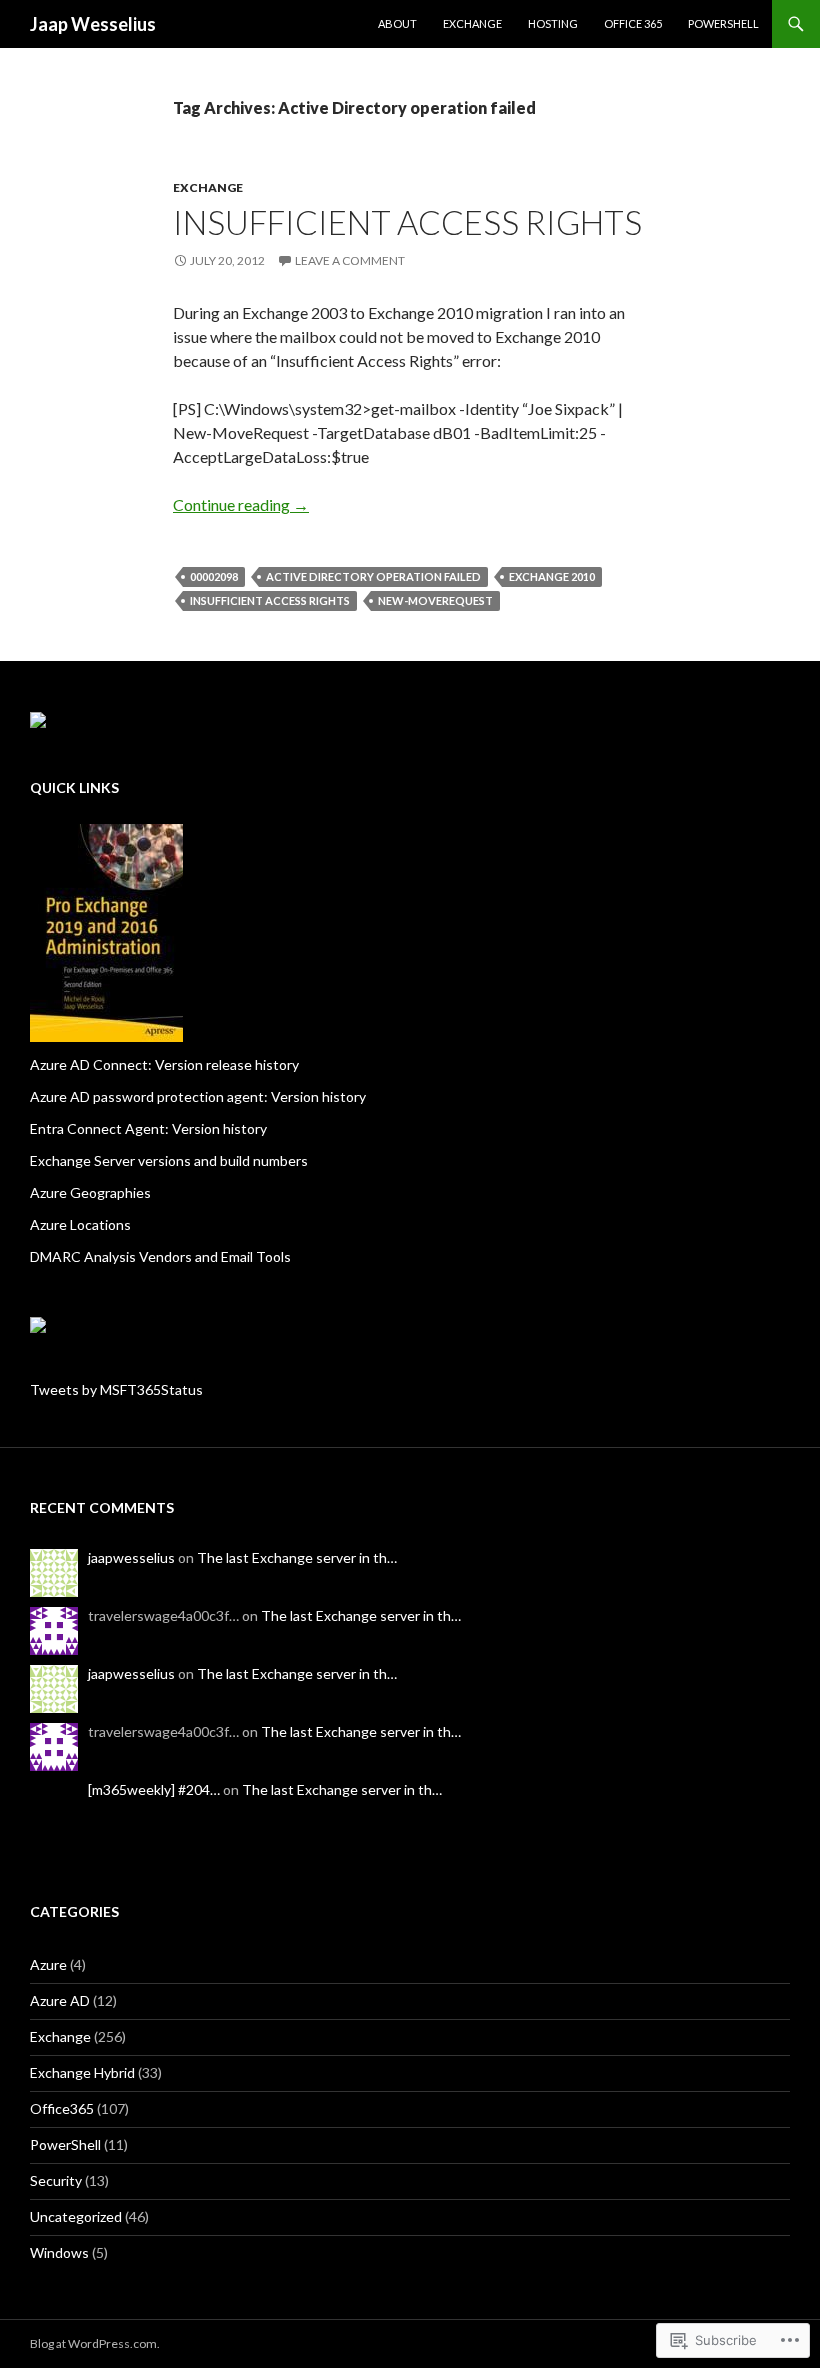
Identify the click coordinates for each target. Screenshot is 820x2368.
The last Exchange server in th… (297, 1557)
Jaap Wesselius (93, 24)
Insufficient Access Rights (407, 222)
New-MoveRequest (435, 600)
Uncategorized (76, 2216)
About (397, 23)
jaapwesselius (131, 1557)
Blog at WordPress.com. (95, 2343)
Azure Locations (80, 1224)
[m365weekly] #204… (154, 1789)
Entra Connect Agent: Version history (148, 1128)
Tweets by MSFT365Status (116, 1389)
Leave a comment (350, 260)
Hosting (553, 23)
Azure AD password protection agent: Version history (198, 1096)
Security (56, 2180)
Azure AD (60, 2000)
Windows (59, 2252)
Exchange (472, 23)
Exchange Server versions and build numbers (169, 1160)
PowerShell (723, 23)
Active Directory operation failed (373, 576)
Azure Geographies (90, 1192)
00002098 (214, 576)
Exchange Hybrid (82, 2072)
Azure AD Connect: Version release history (164, 1064)
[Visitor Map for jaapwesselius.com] (38, 1322)
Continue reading (241, 504)
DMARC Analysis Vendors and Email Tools (160, 1256)
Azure (48, 1964)
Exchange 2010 (552, 576)
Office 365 (633, 23)
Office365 (62, 2108)
